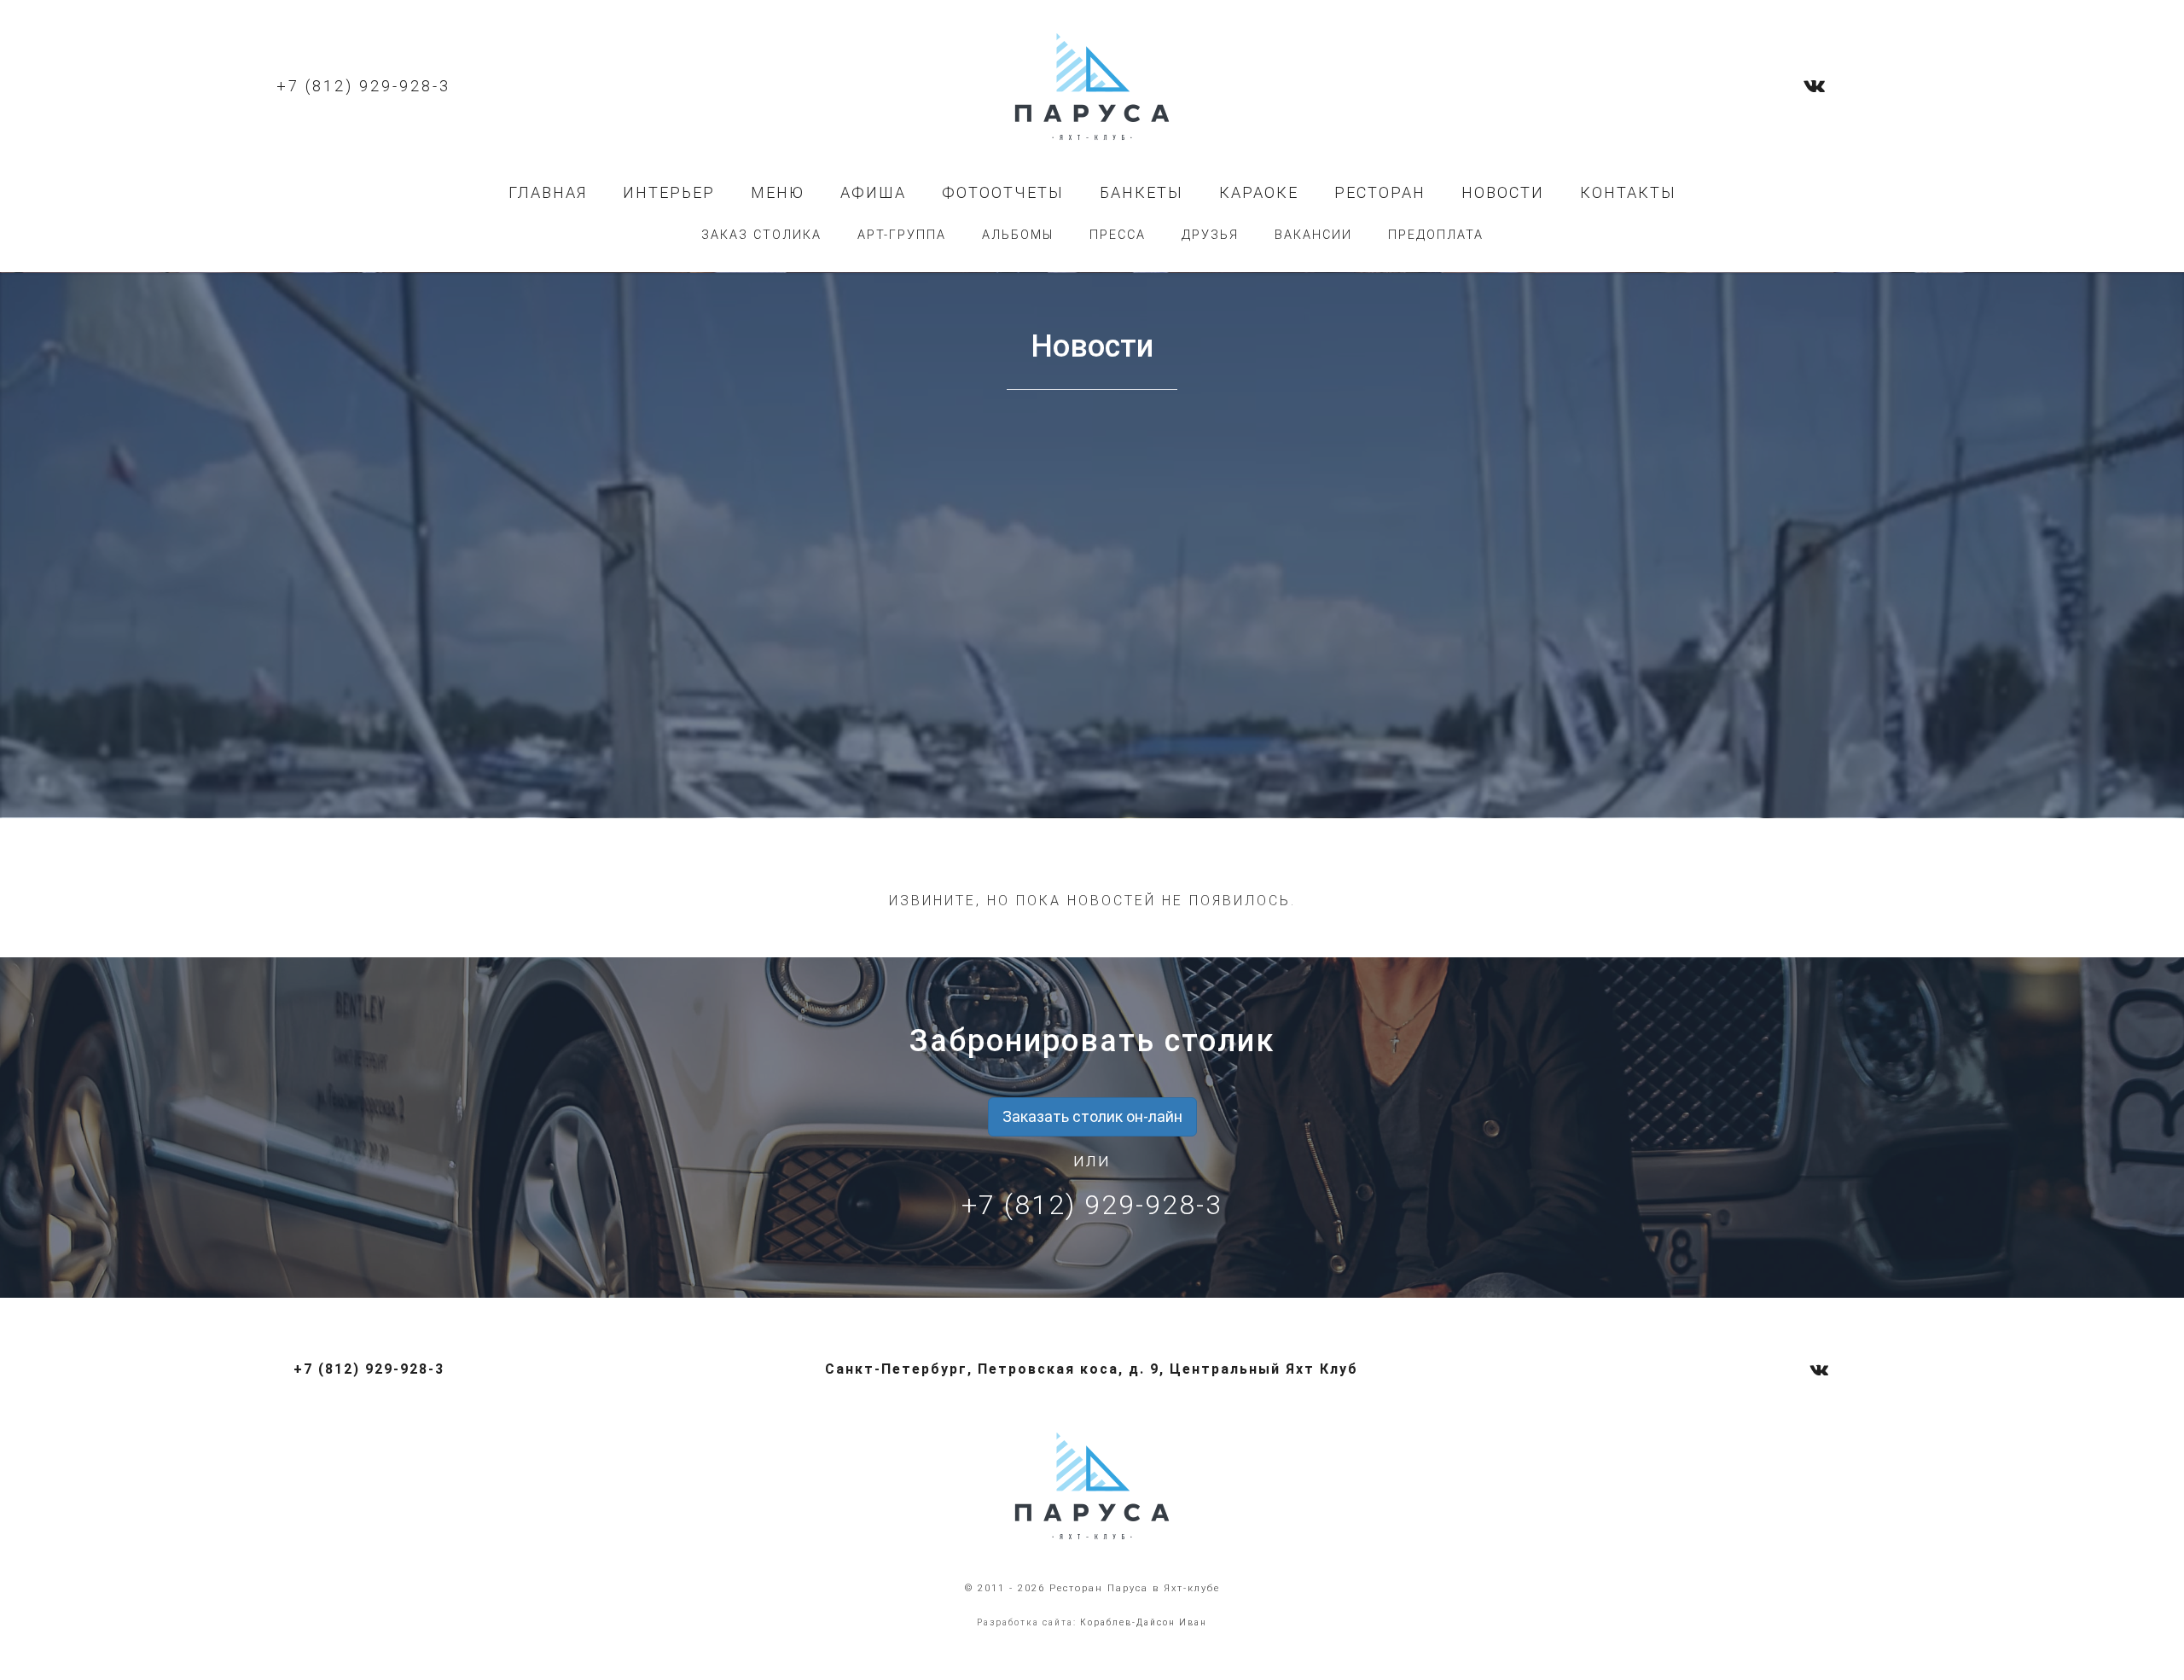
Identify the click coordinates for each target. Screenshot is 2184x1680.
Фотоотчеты (1003, 192)
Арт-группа (902, 235)
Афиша (873, 192)
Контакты (1628, 192)
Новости (1503, 192)
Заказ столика (761, 235)
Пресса (1118, 235)
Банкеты (1141, 192)
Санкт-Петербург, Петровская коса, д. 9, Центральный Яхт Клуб (1092, 1369)
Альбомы (1018, 235)
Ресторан (1380, 192)
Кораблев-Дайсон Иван (1144, 1622)
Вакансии (1313, 235)
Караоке (1259, 192)
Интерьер (669, 192)
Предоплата (1436, 235)
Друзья (1210, 235)
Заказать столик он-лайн (1092, 1116)
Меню (778, 192)
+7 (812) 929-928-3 (363, 86)
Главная (548, 192)
